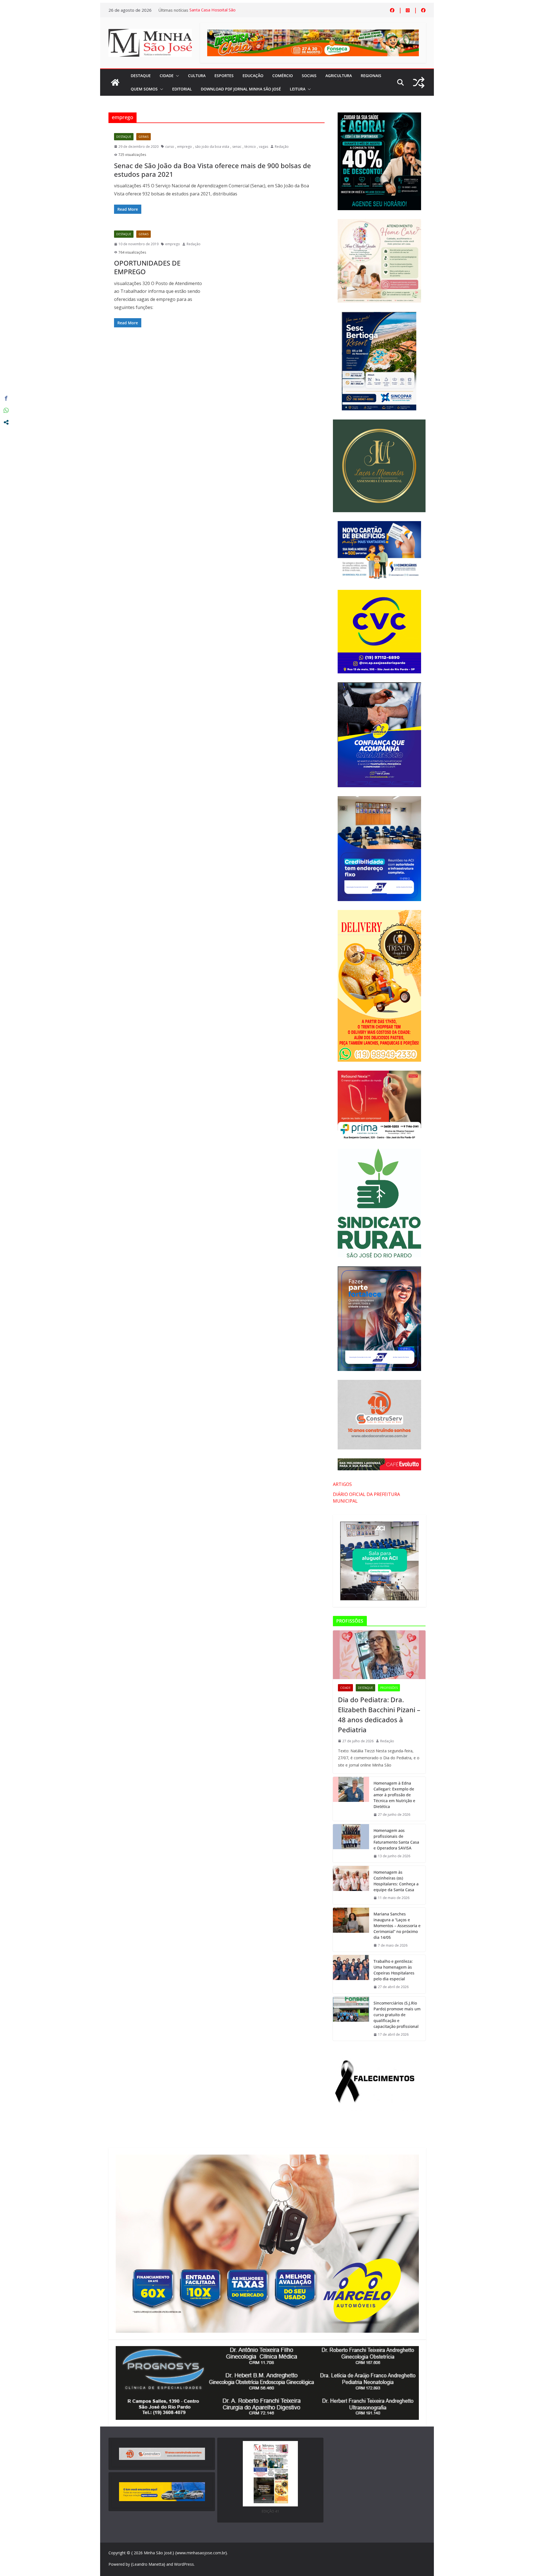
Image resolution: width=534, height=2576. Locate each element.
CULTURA (197, 76)
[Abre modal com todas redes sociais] (6, 422)
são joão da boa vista (212, 147)
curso (170, 147)
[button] (176, 76)
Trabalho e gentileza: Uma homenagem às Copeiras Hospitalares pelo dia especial (394, 1970)
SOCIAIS (309, 76)
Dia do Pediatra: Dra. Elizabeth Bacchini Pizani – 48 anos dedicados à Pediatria (379, 1715)
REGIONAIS (371, 76)
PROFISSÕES (389, 1688)
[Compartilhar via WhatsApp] (6, 410)
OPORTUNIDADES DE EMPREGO (147, 267)
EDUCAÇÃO (253, 76)
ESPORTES (224, 76)
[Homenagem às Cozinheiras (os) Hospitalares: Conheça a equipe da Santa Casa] (351, 1885)
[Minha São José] (115, 82)
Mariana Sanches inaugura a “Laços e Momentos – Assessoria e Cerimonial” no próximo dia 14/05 (397, 1926)
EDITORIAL (182, 89)
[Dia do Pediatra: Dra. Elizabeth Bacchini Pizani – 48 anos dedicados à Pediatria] (379, 1655)
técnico (250, 147)
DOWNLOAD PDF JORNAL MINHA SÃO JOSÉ (241, 89)
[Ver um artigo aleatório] (419, 83)
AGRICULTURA (339, 76)
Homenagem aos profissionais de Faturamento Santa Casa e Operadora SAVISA (396, 1839)
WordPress (184, 2564)
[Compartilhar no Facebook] (6, 398)
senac (237, 147)
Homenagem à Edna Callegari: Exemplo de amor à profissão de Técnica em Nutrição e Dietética (394, 1795)
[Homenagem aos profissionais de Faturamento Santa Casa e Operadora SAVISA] (351, 1843)
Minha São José (158, 2553)
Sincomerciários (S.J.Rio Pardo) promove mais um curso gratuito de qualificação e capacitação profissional (397, 2015)
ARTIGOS (342, 1484)
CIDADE (167, 76)
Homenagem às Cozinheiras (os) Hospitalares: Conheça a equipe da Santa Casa (396, 1881)
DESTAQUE (141, 76)
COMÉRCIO (283, 76)
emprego (185, 147)
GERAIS (144, 137)
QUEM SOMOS (144, 89)
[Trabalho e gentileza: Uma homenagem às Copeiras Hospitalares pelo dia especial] (351, 1974)
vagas (264, 147)
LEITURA (298, 89)
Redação (282, 147)
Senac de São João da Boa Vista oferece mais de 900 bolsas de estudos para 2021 (212, 170)
